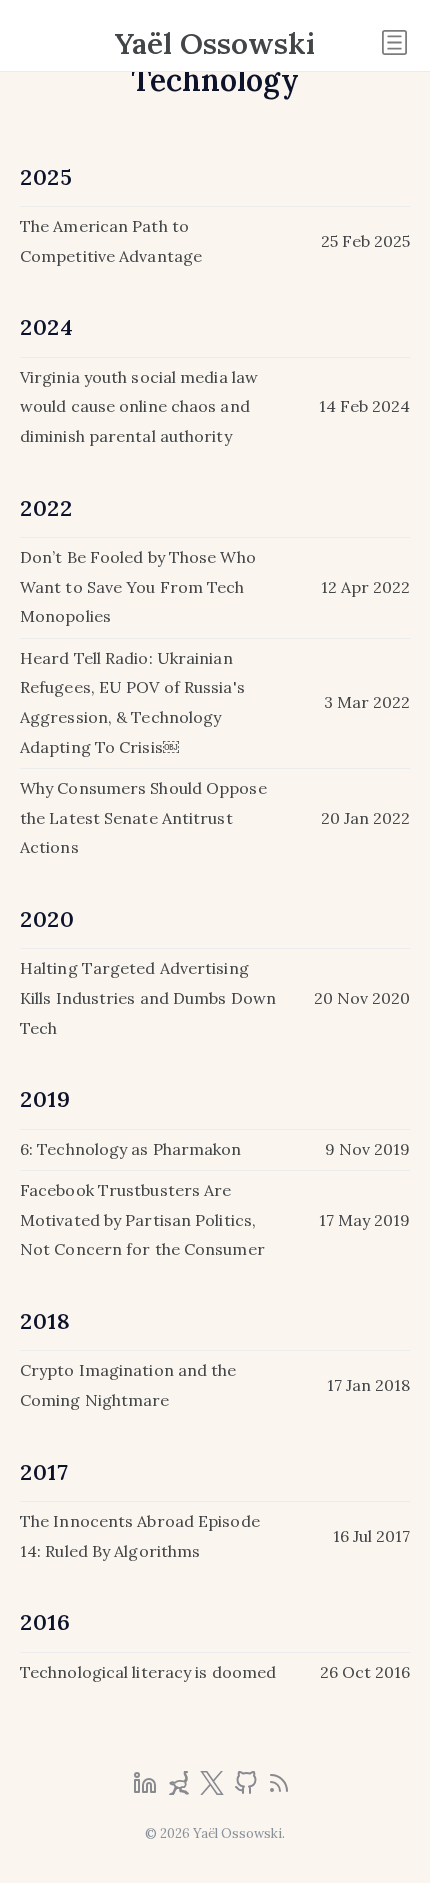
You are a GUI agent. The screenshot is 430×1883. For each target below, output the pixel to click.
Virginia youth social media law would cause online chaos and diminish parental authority (139, 406)
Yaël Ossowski (215, 43)
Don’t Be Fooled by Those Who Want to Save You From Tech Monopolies (138, 586)
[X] (214, 1789)
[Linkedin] (147, 1789)
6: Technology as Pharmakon (131, 1149)
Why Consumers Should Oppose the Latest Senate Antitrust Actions (143, 817)
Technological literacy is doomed (148, 1672)
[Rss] (279, 1789)
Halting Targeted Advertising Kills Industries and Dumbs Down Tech (148, 997)
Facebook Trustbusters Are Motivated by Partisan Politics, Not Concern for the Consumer (142, 1219)
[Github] (248, 1789)
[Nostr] (181, 1789)
